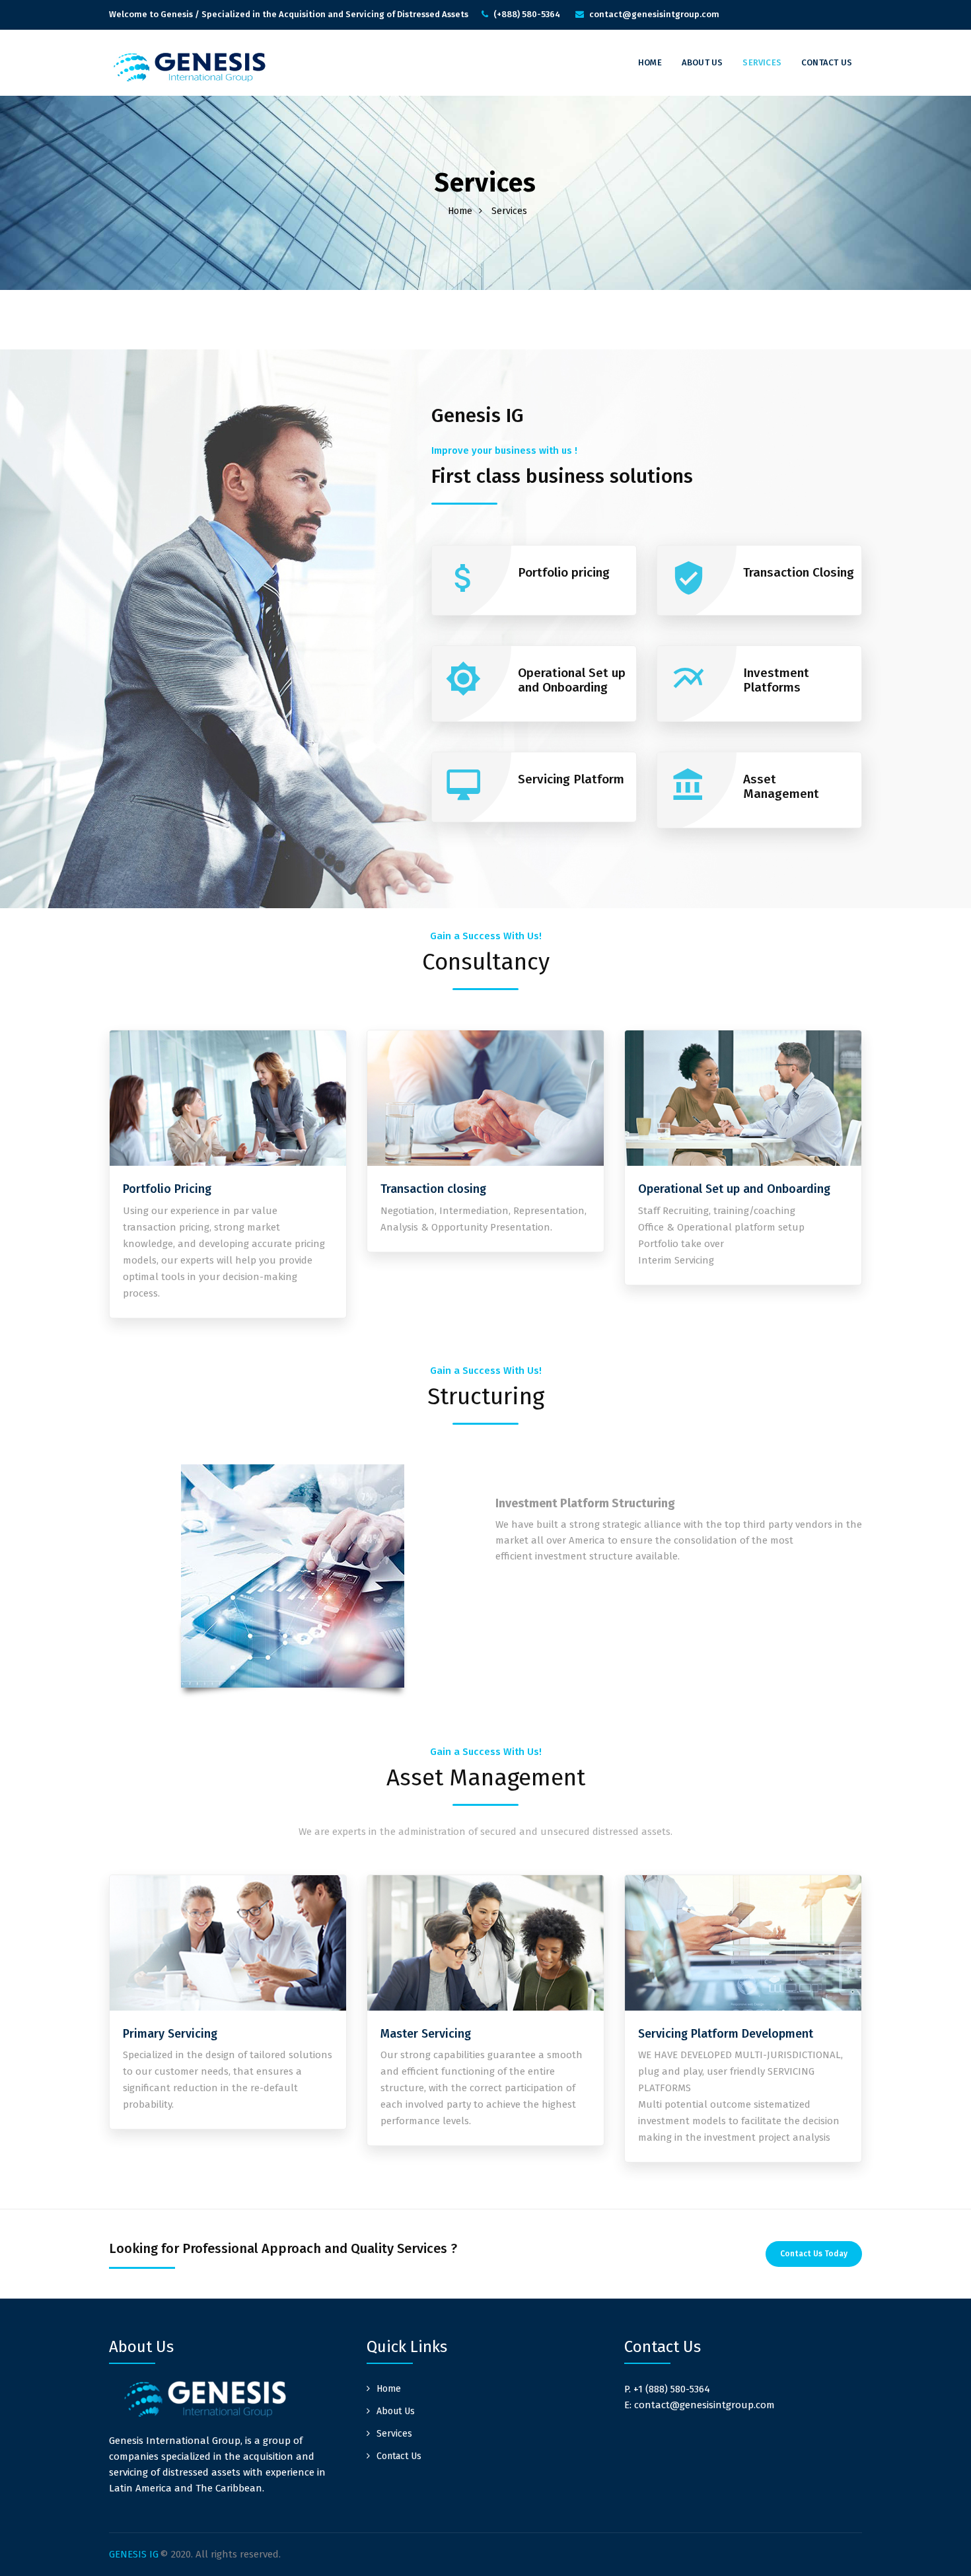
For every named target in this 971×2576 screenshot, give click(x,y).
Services (762, 62)
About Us (702, 62)
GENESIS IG (134, 2554)
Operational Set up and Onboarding (734, 1189)
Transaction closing (433, 1189)
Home (650, 62)
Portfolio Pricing (167, 1189)
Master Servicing (426, 2034)
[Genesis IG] (188, 67)
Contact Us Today (814, 2254)
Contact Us (827, 62)
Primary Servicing (170, 2034)
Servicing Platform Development (726, 2034)
